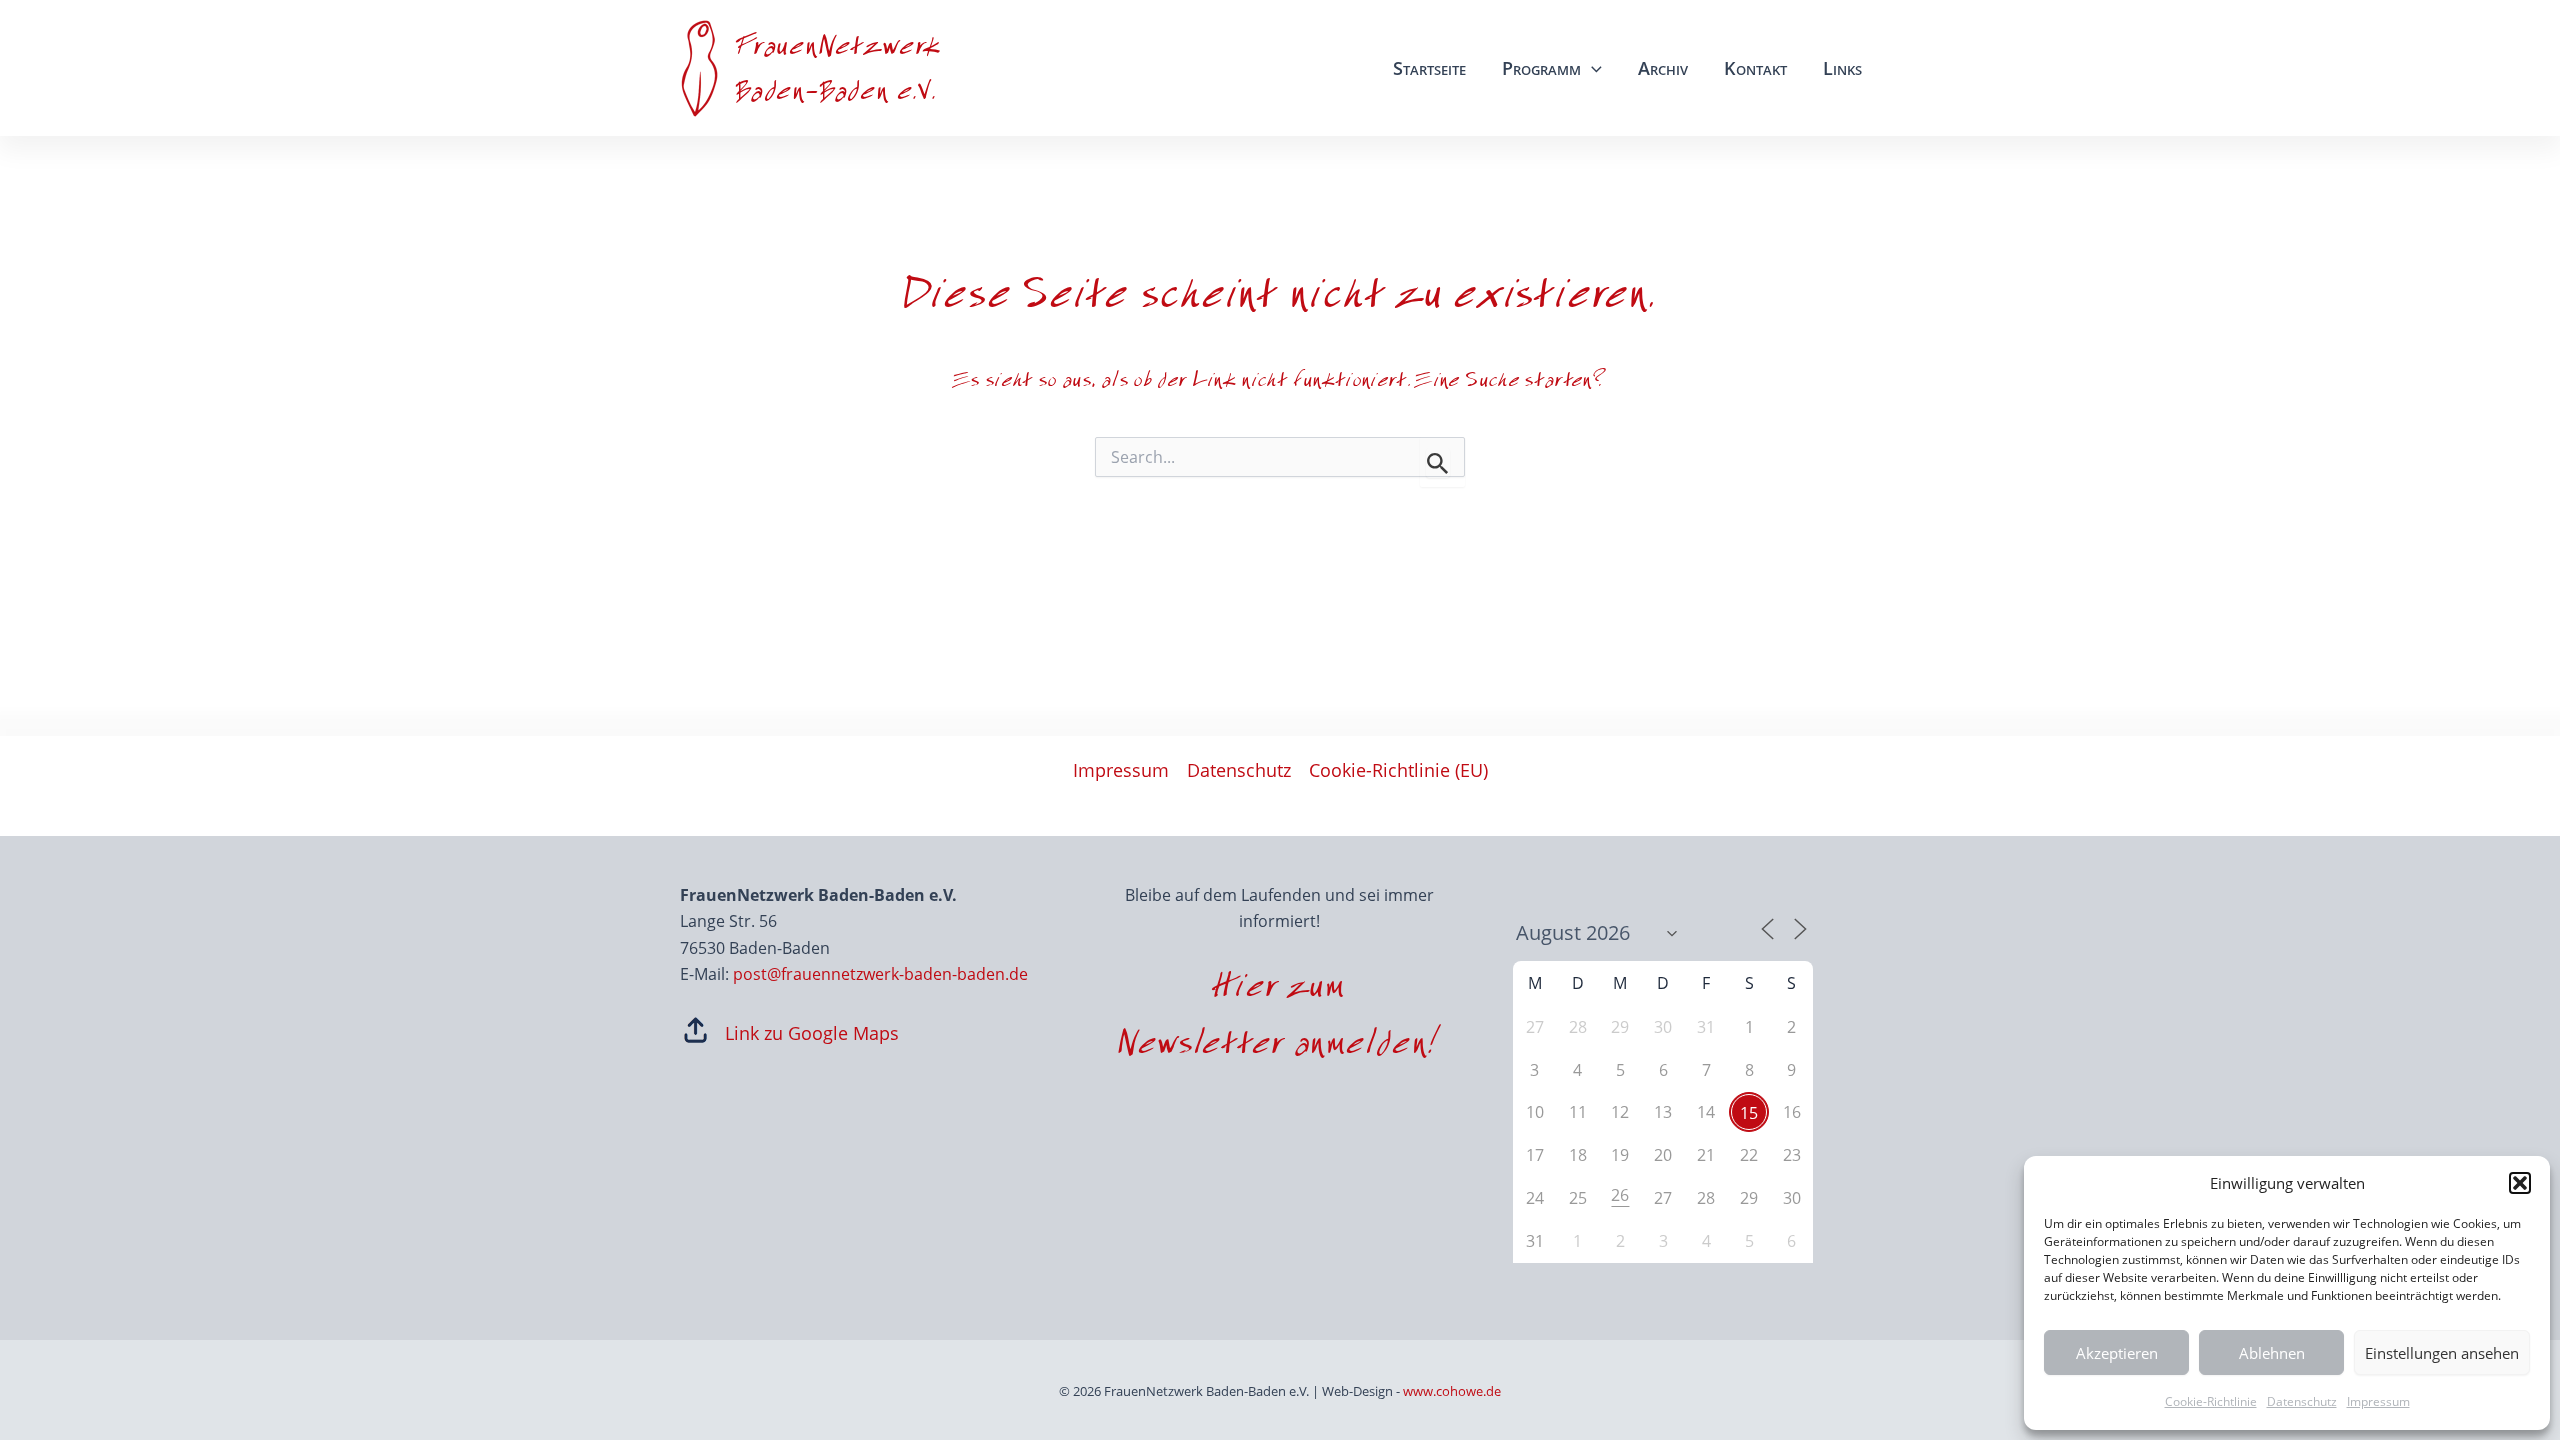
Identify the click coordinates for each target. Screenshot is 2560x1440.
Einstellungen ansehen (2442, 1353)
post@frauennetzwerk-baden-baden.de (880, 974)
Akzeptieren (2117, 1353)
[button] (2520, 1183)
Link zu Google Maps (812, 1033)
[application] (1591, 68)
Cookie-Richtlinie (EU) (1398, 770)
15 (1749, 1113)
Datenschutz (2302, 1401)
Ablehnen (2272, 1353)
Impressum (2378, 1401)
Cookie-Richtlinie (2211, 1401)
